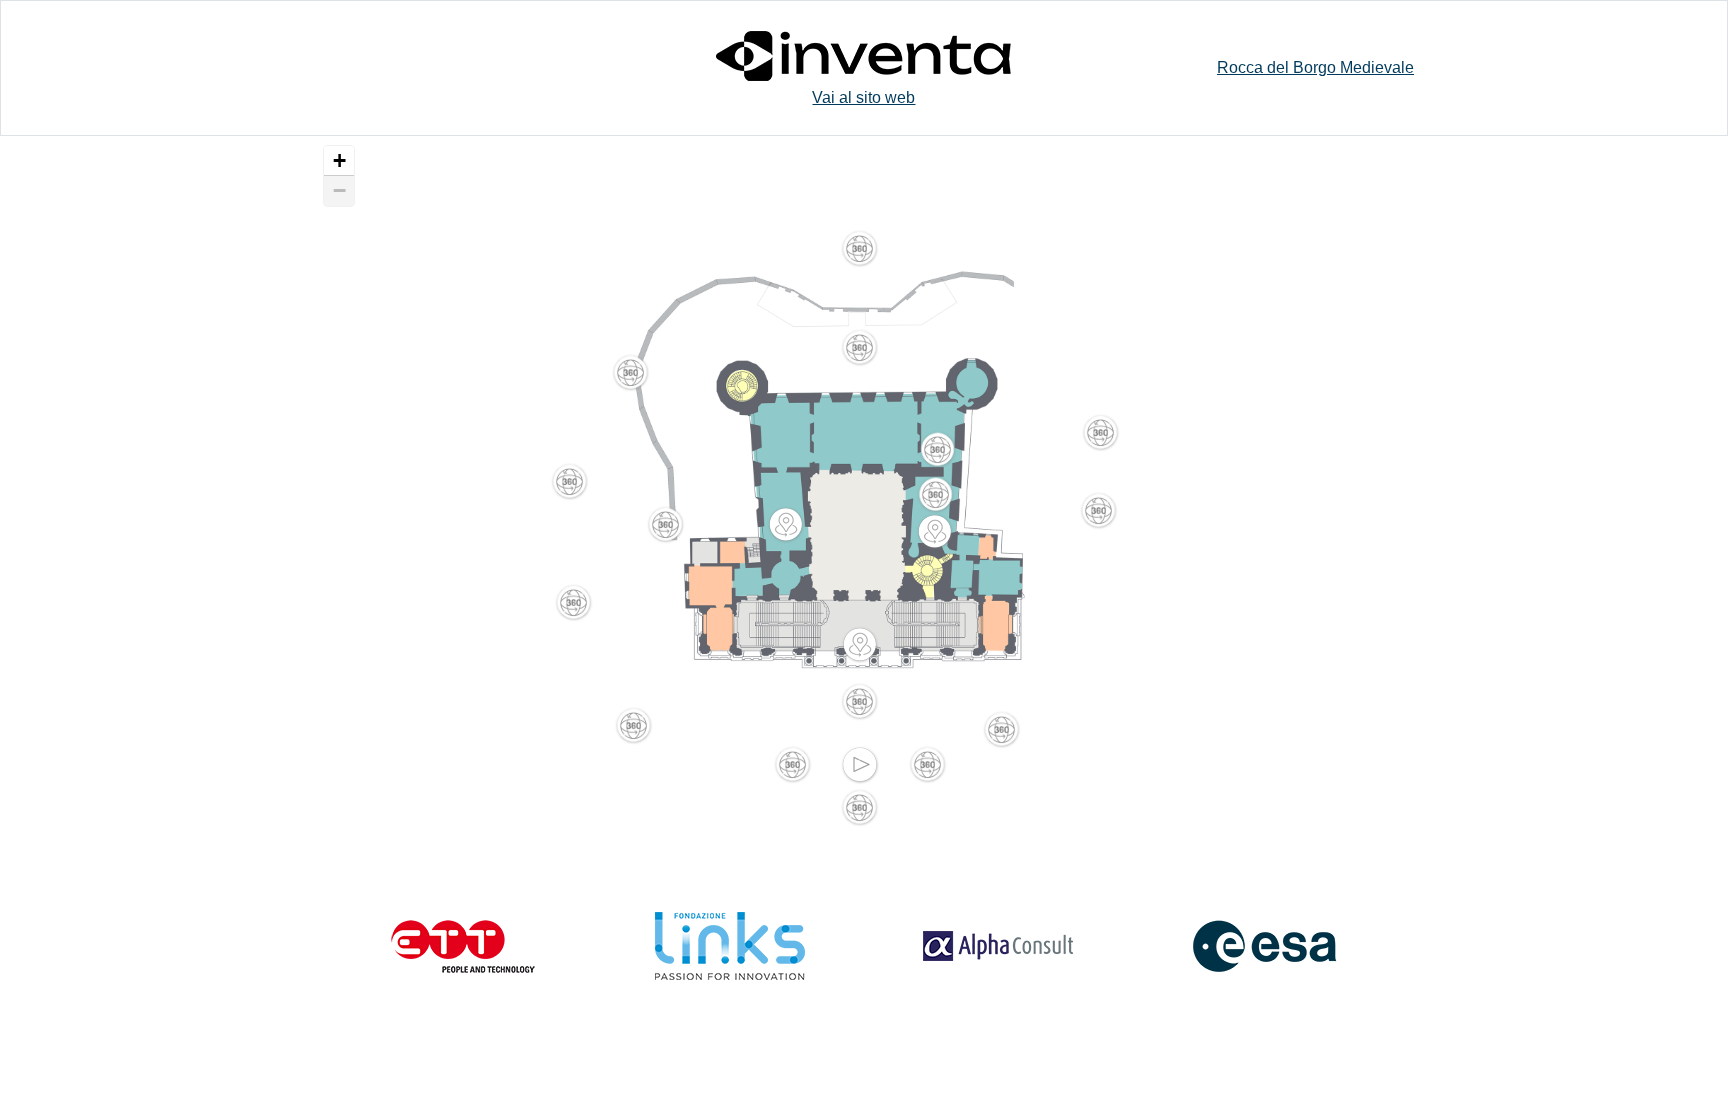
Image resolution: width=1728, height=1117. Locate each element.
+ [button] (339, 160)
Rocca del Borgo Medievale (1315, 67)
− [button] (339, 190)
